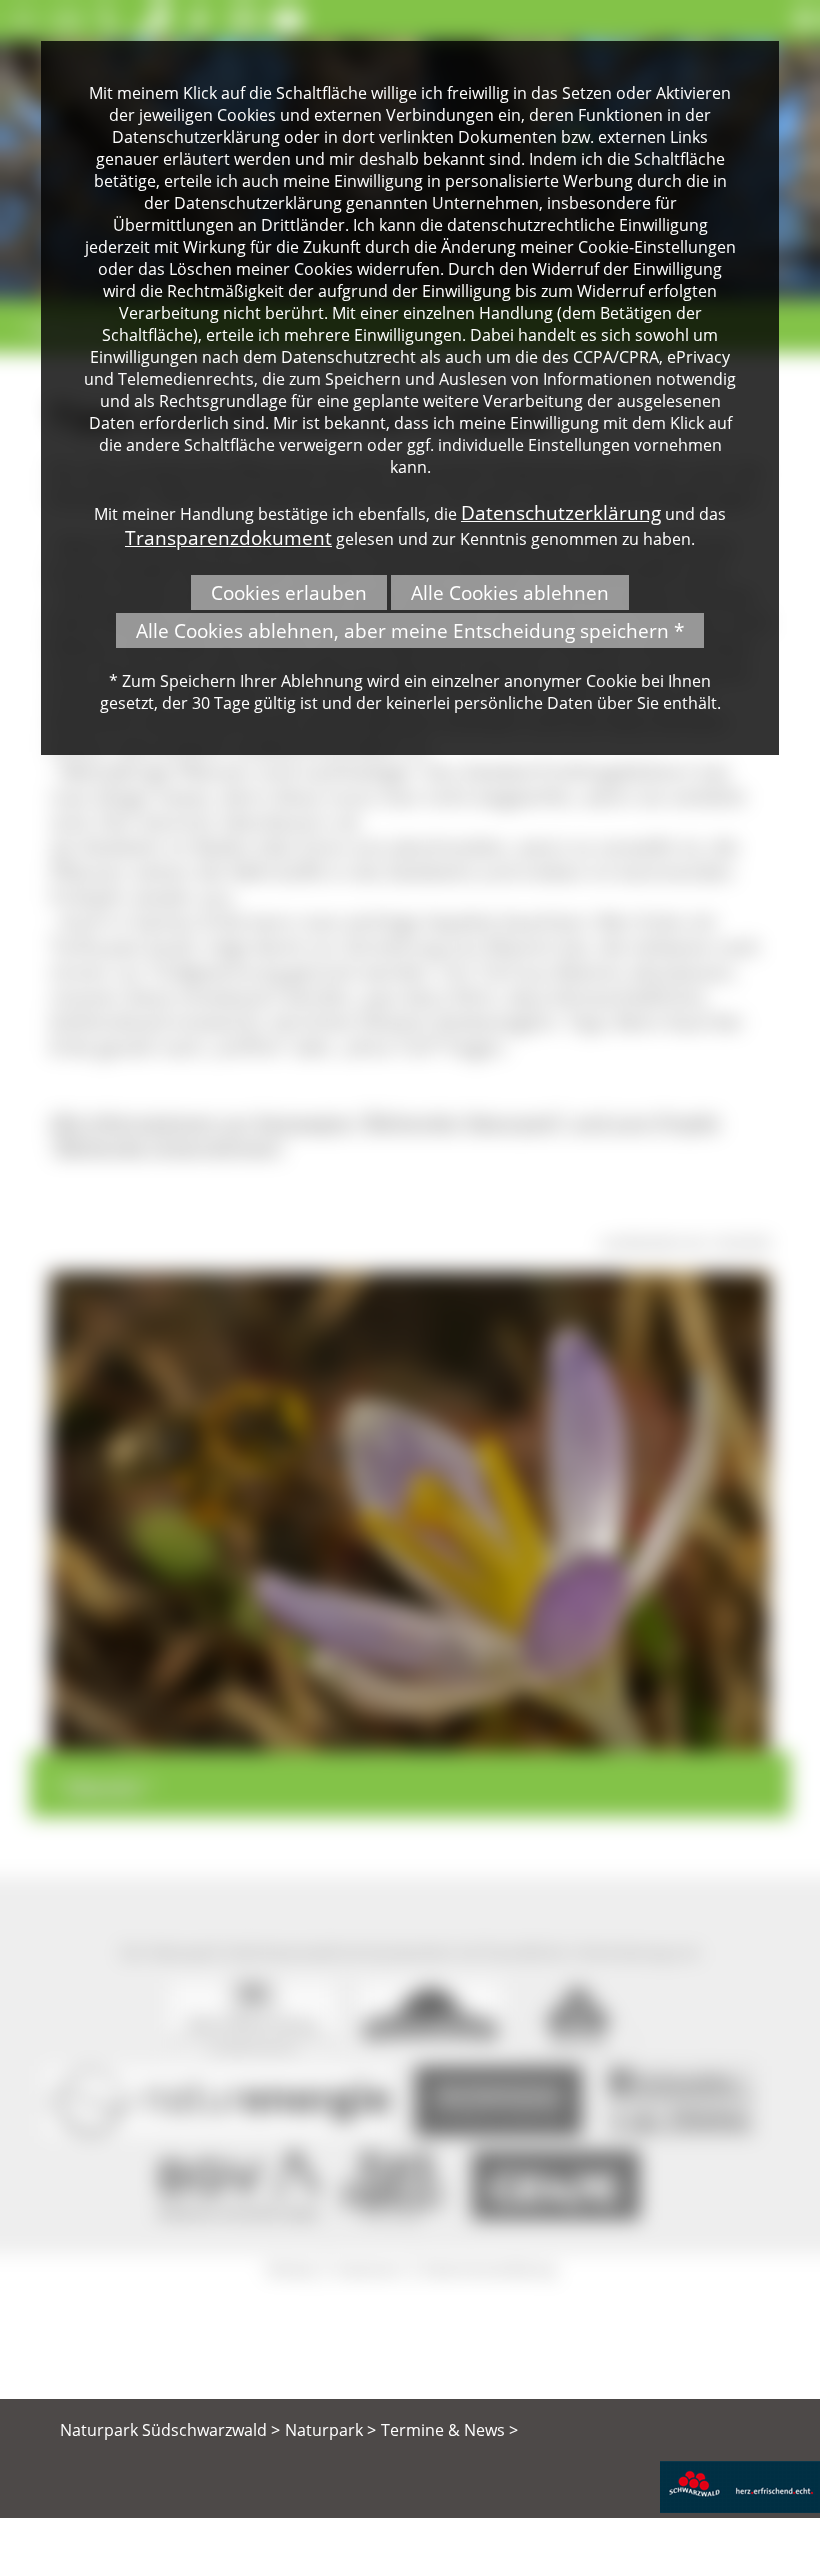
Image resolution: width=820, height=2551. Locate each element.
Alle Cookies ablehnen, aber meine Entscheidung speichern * (410, 630)
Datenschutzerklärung (561, 512)
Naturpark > (330, 2430)
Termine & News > (449, 2430)
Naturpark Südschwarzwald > (170, 2430)
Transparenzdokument (228, 537)
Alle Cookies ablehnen (510, 592)
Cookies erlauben (289, 592)
